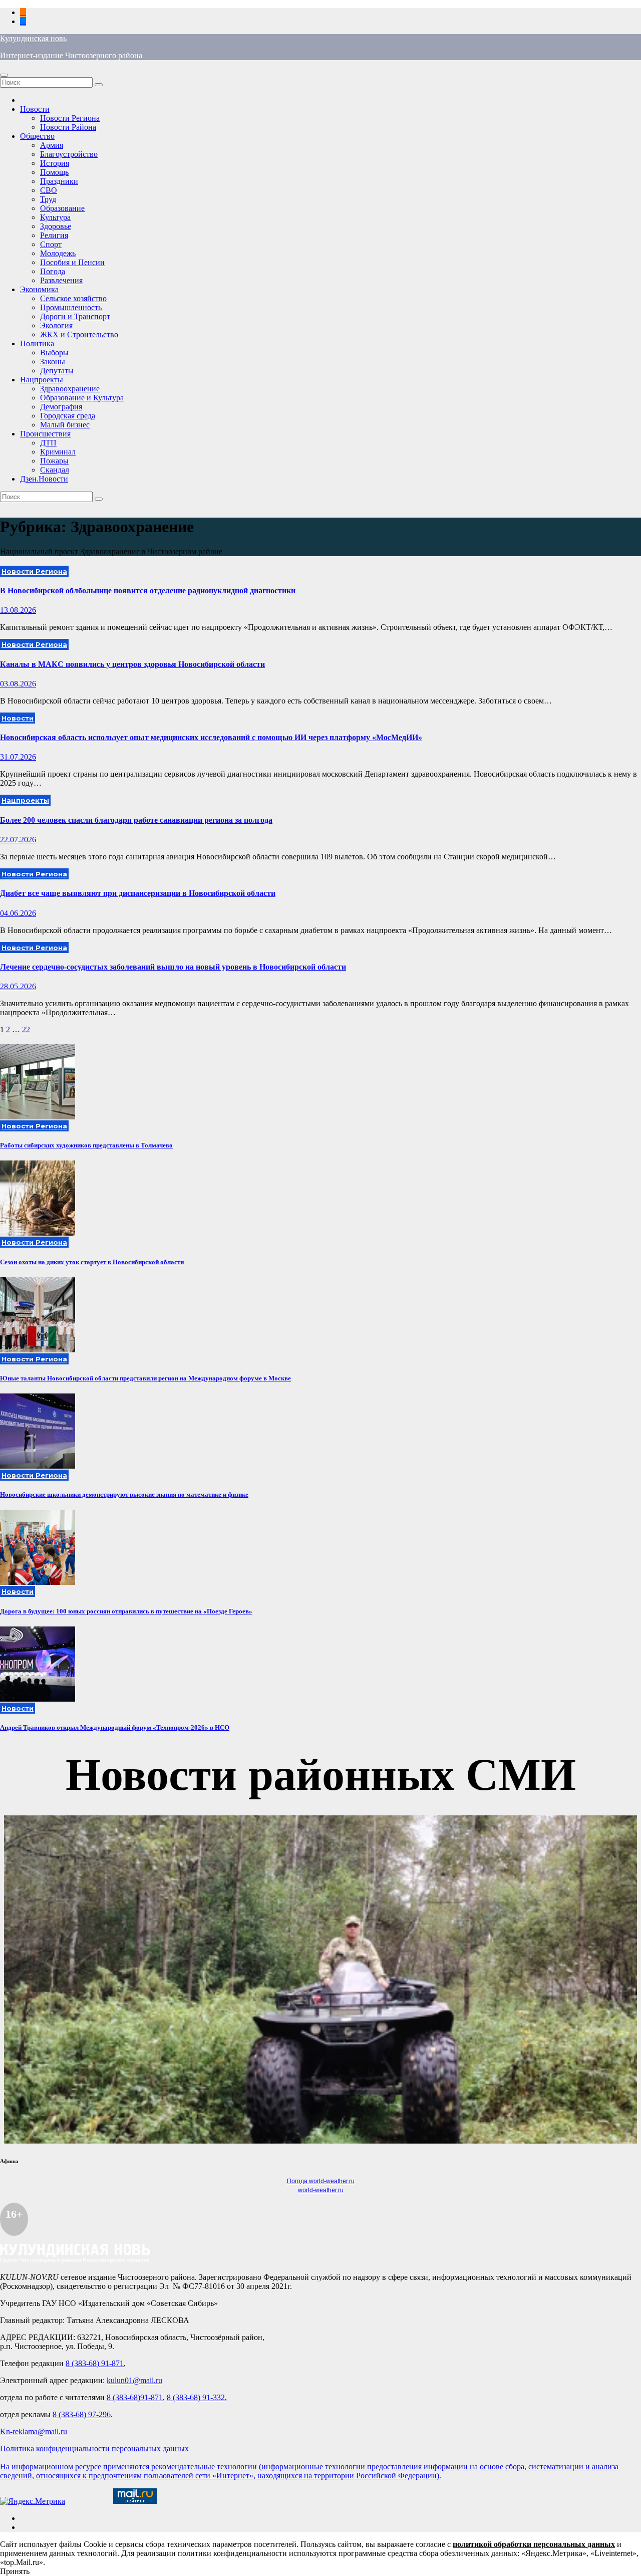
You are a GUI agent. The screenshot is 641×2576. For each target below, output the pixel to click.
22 (26, 1029)
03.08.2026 (18, 684)
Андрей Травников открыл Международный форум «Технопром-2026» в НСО (115, 1727)
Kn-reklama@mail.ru (34, 2431)
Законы (53, 362)
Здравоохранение (70, 389)
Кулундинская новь (33, 38)
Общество (37, 136)
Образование (62, 208)
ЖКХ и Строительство (79, 334)
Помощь (54, 172)
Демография (61, 407)
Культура (55, 217)
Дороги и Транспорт (75, 316)
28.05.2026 (18, 986)
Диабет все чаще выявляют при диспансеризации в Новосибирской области (138, 893)
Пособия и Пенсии (72, 262)
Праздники (59, 181)
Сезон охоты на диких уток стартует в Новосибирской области (92, 1262)
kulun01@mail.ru (134, 2380)
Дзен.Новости (44, 479)
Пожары (54, 461)
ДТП (48, 443)
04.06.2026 (18, 913)
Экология (56, 325)
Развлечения (61, 280)
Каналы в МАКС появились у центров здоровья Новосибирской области (132, 664)
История (55, 163)
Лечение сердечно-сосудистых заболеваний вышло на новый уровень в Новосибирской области (173, 967)
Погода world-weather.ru (321, 2181)
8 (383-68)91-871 (135, 2397)
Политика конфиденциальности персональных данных (94, 2448)
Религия (54, 235)
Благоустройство (69, 154)
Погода (53, 271)
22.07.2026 (18, 840)
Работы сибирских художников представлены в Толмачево (86, 1145)
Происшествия (45, 434)
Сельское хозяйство (73, 298)
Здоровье (56, 226)
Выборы (54, 353)
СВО (49, 190)
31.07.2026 (18, 757)
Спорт (51, 244)
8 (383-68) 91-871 (95, 2363)
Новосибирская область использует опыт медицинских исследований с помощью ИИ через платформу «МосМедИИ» (211, 737)
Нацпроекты (42, 380)
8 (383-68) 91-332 (196, 2397)
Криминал (58, 452)
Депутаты (57, 371)
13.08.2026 (18, 610)
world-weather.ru (321, 2190)
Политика (37, 343)
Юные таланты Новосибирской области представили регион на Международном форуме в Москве (145, 1378)
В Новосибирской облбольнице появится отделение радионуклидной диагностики (148, 591)
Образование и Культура (82, 398)
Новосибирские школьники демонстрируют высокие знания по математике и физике (124, 1494)
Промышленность (71, 307)
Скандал (55, 470)
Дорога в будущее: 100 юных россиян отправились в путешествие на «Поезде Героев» (126, 1611)
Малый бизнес (65, 425)
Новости (35, 109)
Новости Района (68, 127)
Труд (48, 199)
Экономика (39, 289)
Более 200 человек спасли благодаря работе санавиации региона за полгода (136, 820)
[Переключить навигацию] (4, 75)
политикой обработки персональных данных (534, 2544)
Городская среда (68, 416)
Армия (52, 145)
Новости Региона (70, 118)
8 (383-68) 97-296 (82, 2414)
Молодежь (58, 253)
